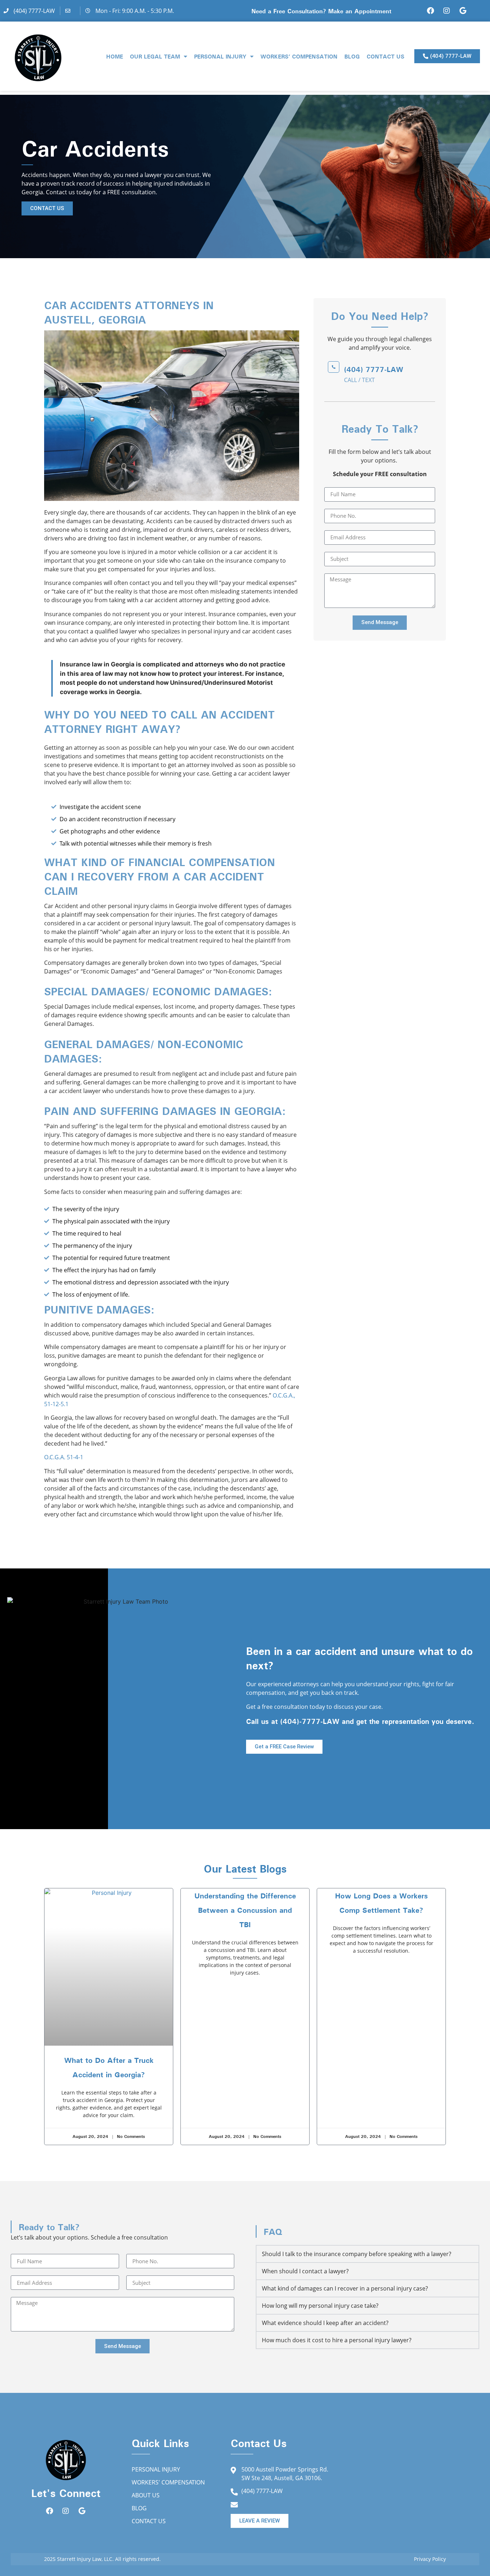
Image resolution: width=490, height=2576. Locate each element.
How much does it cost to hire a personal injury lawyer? (337, 2340)
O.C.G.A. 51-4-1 (64, 1457)
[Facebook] (430, 11)
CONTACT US (385, 56)
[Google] (463, 11)
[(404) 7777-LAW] (334, 367)
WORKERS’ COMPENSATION (299, 56)
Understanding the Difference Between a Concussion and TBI (245, 1910)
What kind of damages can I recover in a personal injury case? (345, 2288)
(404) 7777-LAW (374, 369)
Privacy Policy (430, 2559)
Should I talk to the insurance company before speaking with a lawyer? (357, 2254)
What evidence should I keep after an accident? (325, 2323)
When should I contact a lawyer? (305, 2271)
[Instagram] (447, 11)
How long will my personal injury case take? (320, 2306)
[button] (367, 2254)
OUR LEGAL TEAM (155, 56)
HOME (115, 56)
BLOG (352, 56)
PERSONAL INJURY (220, 56)
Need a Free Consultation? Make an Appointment (321, 11)
